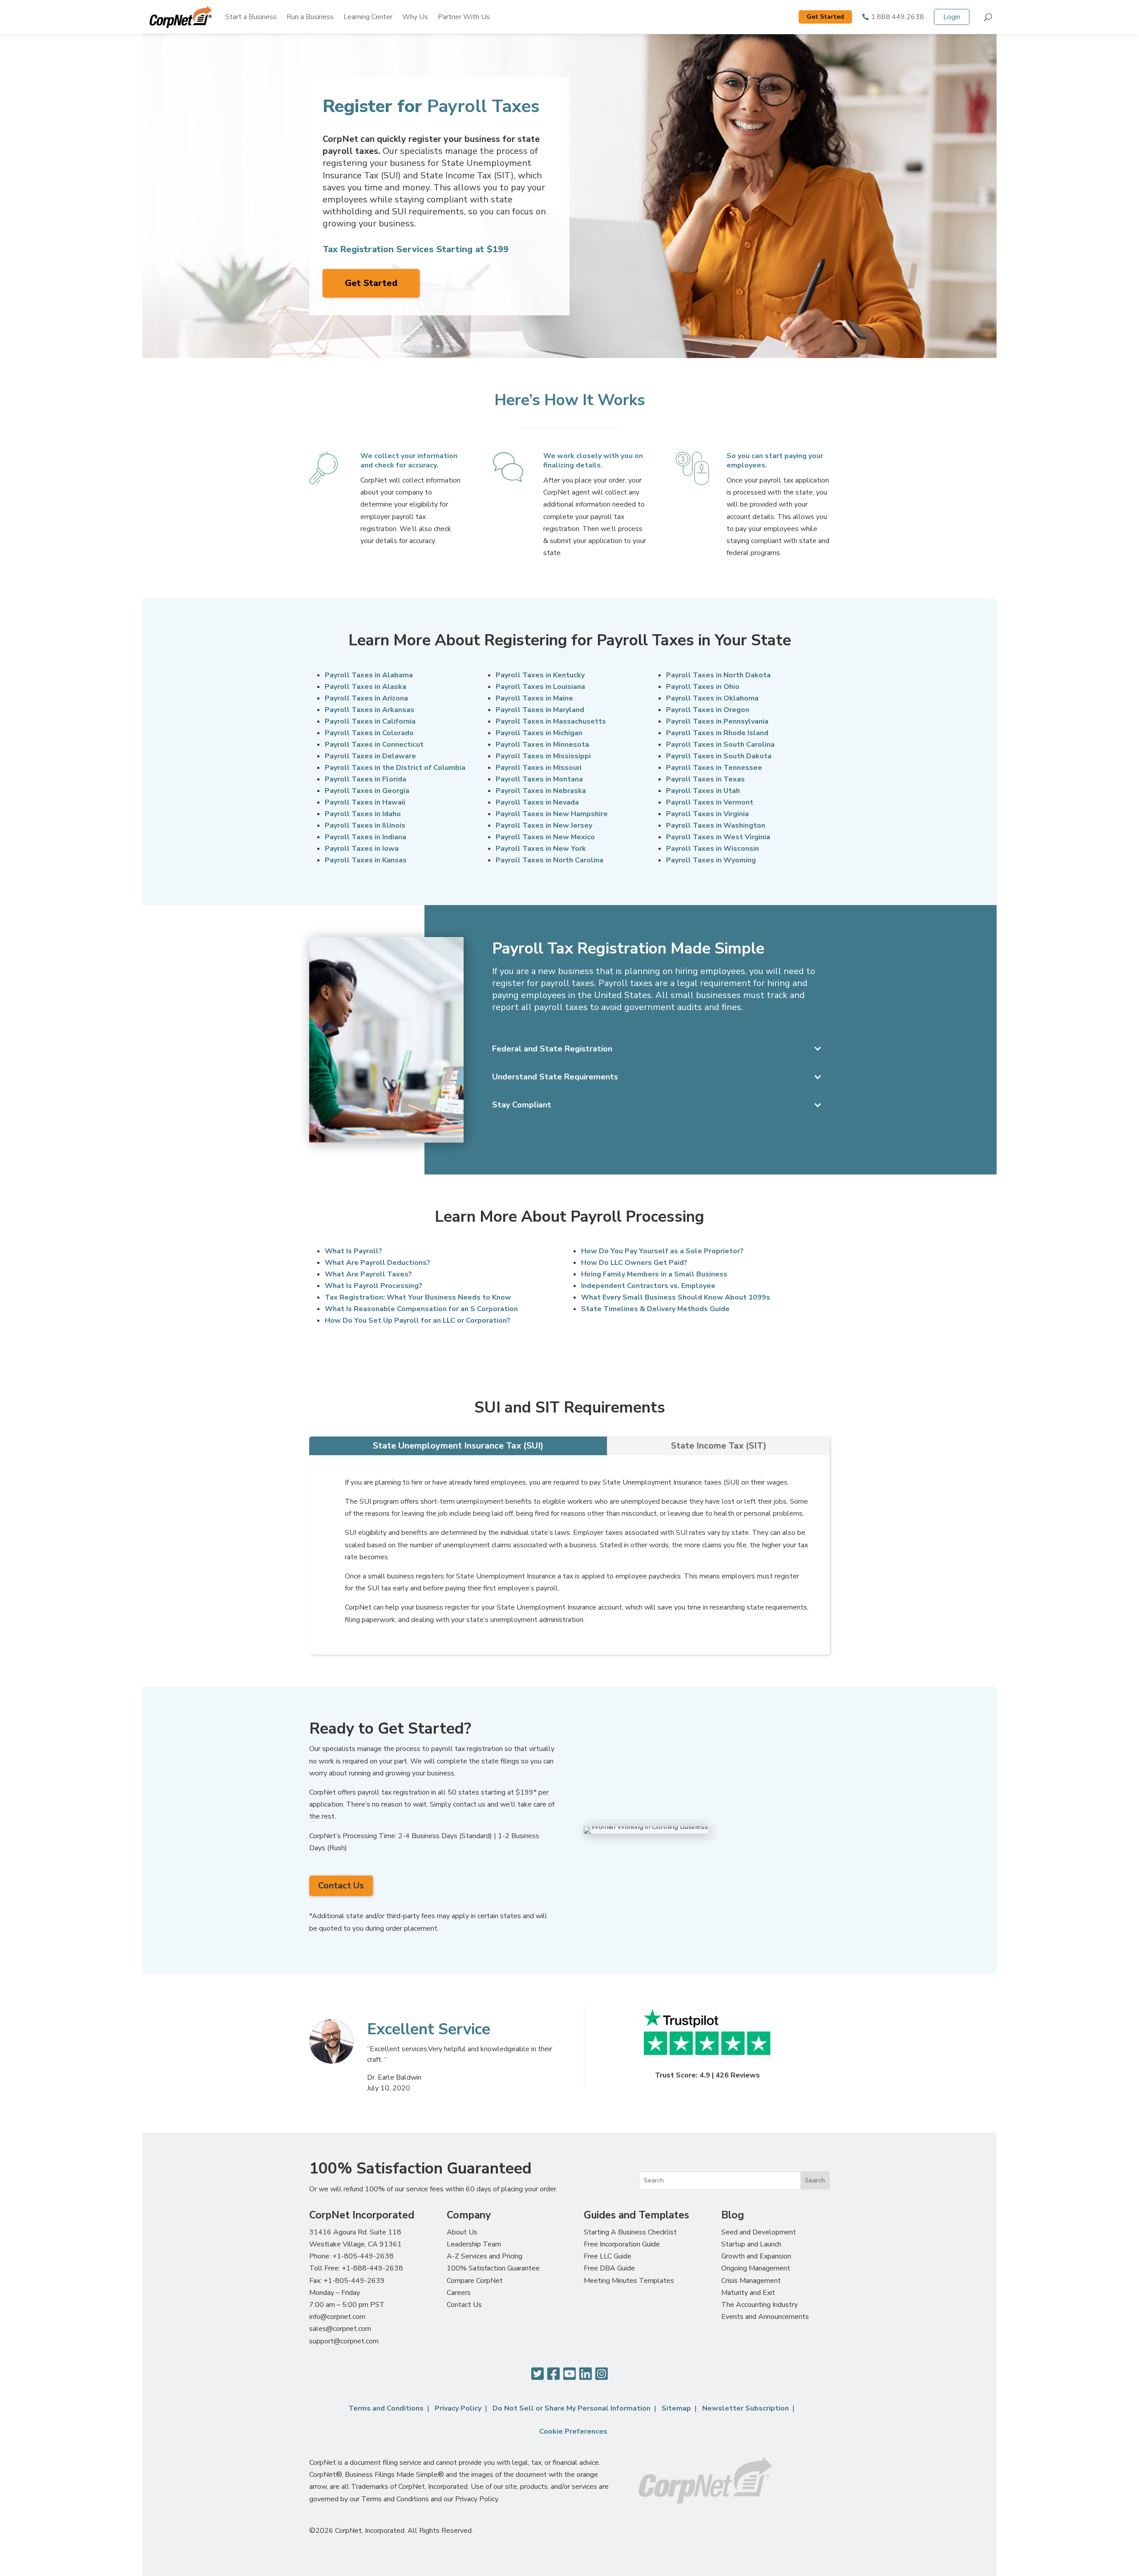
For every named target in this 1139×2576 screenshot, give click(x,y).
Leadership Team (474, 2244)
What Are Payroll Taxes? (368, 1274)
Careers (459, 2293)
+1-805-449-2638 (363, 2256)
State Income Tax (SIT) (719, 1446)
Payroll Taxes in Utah (703, 791)
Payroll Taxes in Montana (539, 779)
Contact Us (341, 1886)
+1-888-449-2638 (372, 2268)
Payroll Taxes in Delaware (370, 756)
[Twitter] (537, 2374)
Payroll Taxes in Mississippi (543, 756)
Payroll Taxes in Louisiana (540, 687)
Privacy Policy (458, 2408)
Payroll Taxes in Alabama (369, 675)
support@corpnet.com (344, 2341)
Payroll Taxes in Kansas (366, 860)
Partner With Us (464, 17)
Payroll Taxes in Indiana (366, 837)
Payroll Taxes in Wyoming (711, 860)
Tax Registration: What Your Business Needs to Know (418, 1297)
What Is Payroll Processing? (374, 1286)
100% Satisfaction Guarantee (493, 2268)
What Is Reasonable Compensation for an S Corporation (421, 1309)
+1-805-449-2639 (354, 2281)
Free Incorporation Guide (622, 2244)
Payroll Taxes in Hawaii (365, 802)
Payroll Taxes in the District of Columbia (395, 768)
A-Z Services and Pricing (485, 2256)
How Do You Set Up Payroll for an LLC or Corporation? (418, 1320)
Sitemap (676, 2408)
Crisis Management (751, 2281)
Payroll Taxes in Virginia (707, 814)
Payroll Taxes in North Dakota (718, 675)
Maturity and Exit (748, 2293)
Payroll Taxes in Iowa (362, 849)
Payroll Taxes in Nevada (537, 802)
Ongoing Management (756, 2268)
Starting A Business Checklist (630, 2232)
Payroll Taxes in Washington (716, 825)
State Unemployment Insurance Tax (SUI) (458, 1446)
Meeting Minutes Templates (629, 2281)
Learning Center (368, 17)
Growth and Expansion (756, 2256)
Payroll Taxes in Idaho (363, 814)
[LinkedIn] (586, 2374)
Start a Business (251, 17)
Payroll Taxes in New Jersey (544, 825)
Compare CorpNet (475, 2281)
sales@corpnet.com (340, 2329)
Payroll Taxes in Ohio (703, 687)
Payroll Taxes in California (370, 721)
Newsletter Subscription (745, 2408)
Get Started (825, 17)
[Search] (988, 17)
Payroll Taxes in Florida (366, 779)
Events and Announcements (765, 2317)
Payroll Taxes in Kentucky (540, 675)
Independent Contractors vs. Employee (648, 1286)
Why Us (415, 17)
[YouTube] (569, 2374)
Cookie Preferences (573, 2431)
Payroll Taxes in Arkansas (370, 710)
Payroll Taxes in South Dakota (719, 756)
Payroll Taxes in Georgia (367, 791)
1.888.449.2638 (898, 17)
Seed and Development (759, 2232)
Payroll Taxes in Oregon (708, 710)
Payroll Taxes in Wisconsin (713, 849)
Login (952, 17)
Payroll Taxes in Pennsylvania (717, 721)
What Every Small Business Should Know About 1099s (676, 1297)
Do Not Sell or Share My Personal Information (572, 2408)
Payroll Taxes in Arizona (366, 698)
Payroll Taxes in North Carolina (549, 860)
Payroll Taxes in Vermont (710, 802)
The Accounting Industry (759, 2305)
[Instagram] (602, 2374)
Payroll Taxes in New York (541, 849)
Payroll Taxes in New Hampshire (552, 814)
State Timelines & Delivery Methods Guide (655, 1309)
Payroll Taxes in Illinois (365, 825)
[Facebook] (553, 2374)
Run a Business (310, 17)
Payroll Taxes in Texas (705, 779)
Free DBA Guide (609, 2268)
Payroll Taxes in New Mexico (545, 837)
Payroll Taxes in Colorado (369, 733)
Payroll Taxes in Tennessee (714, 768)
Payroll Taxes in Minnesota (542, 745)
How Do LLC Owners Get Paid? (634, 1263)
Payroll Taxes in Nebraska (541, 791)
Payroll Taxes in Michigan (539, 733)
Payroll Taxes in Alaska (366, 687)
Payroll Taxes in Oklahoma (712, 698)
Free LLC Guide (608, 2256)
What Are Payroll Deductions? (378, 1263)
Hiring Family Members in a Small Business (654, 1274)
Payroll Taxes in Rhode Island (717, 733)
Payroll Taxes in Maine (534, 698)
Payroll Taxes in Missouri (539, 768)
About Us (462, 2232)
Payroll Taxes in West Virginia (718, 837)
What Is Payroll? (353, 1251)
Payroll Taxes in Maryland (540, 710)
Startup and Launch (751, 2244)
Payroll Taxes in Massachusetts (551, 721)
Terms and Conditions (386, 2408)
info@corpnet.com (337, 2317)
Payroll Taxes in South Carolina (720, 745)
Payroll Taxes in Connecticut (374, 745)
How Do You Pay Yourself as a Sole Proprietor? (662, 1251)
